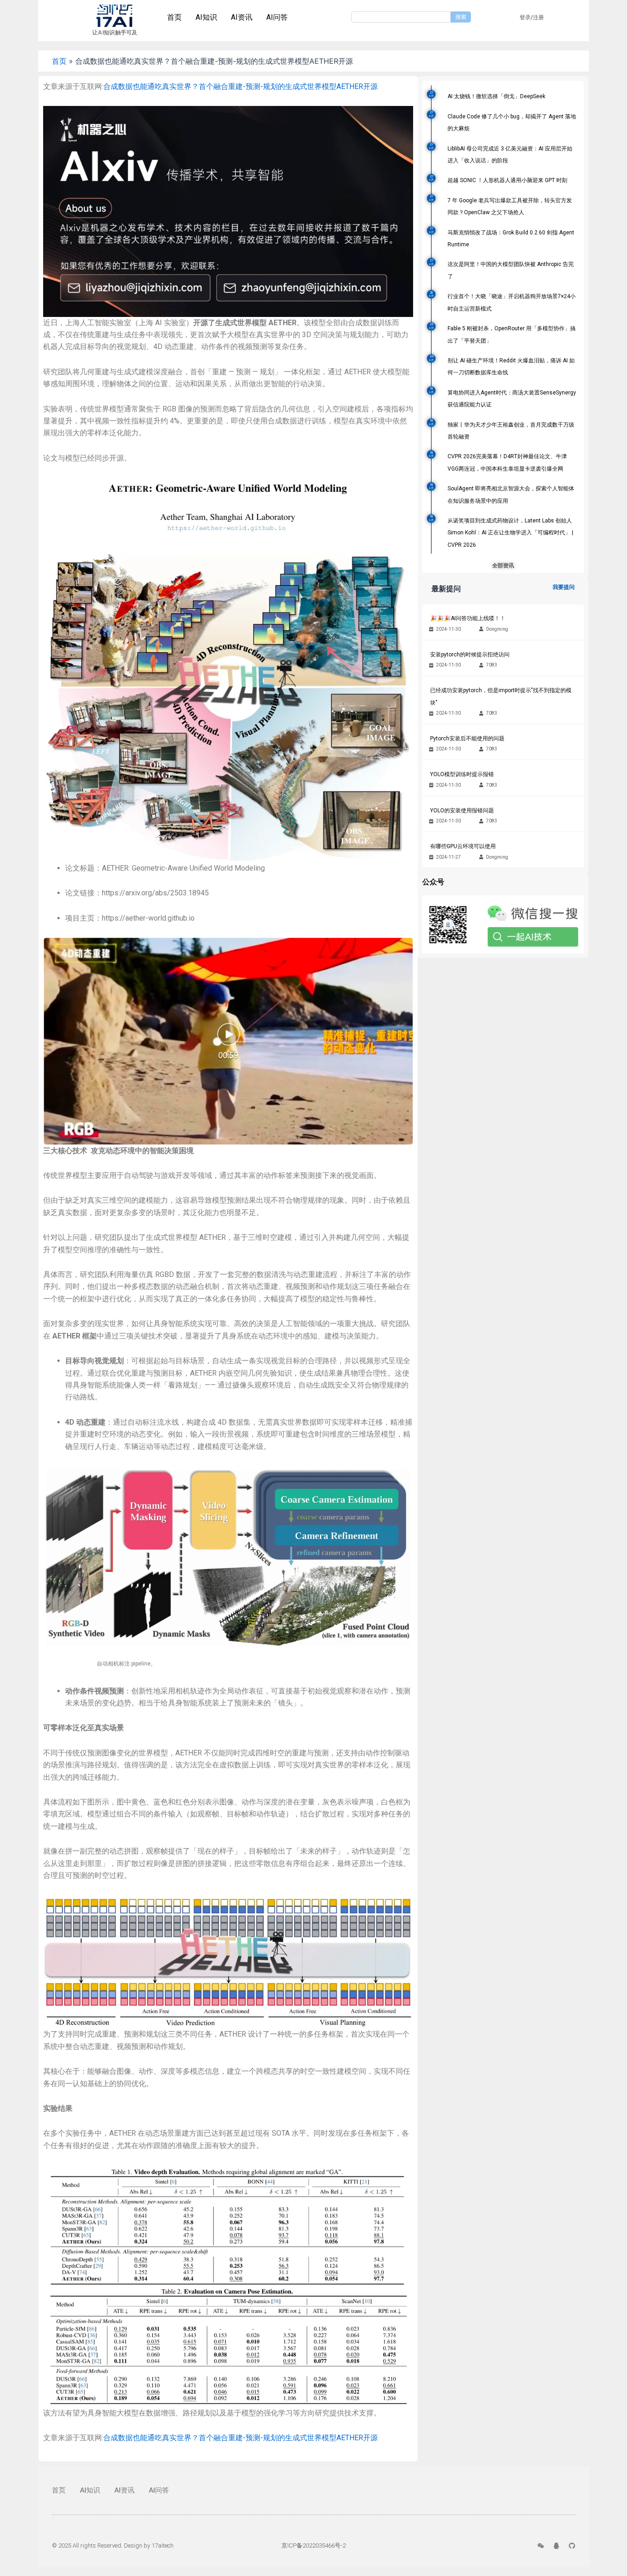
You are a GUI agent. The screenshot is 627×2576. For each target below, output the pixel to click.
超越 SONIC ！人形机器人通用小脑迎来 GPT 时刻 (507, 180)
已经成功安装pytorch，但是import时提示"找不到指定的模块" (501, 696)
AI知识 (206, 17)
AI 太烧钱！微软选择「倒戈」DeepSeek (496, 96)
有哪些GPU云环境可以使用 (463, 846)
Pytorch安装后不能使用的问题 (467, 738)
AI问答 (277, 17)
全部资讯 (503, 566)
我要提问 (564, 587)
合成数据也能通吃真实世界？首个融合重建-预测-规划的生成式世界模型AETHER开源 (241, 86)
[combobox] (401, 17)
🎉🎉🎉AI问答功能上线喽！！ (468, 618)
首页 (174, 17)
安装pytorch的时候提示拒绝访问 (470, 655)
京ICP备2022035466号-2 (313, 2545)
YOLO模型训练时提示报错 (462, 774)
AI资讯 (242, 17)
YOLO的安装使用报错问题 (462, 811)
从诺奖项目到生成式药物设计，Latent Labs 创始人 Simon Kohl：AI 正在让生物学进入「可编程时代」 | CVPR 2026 (510, 533)
